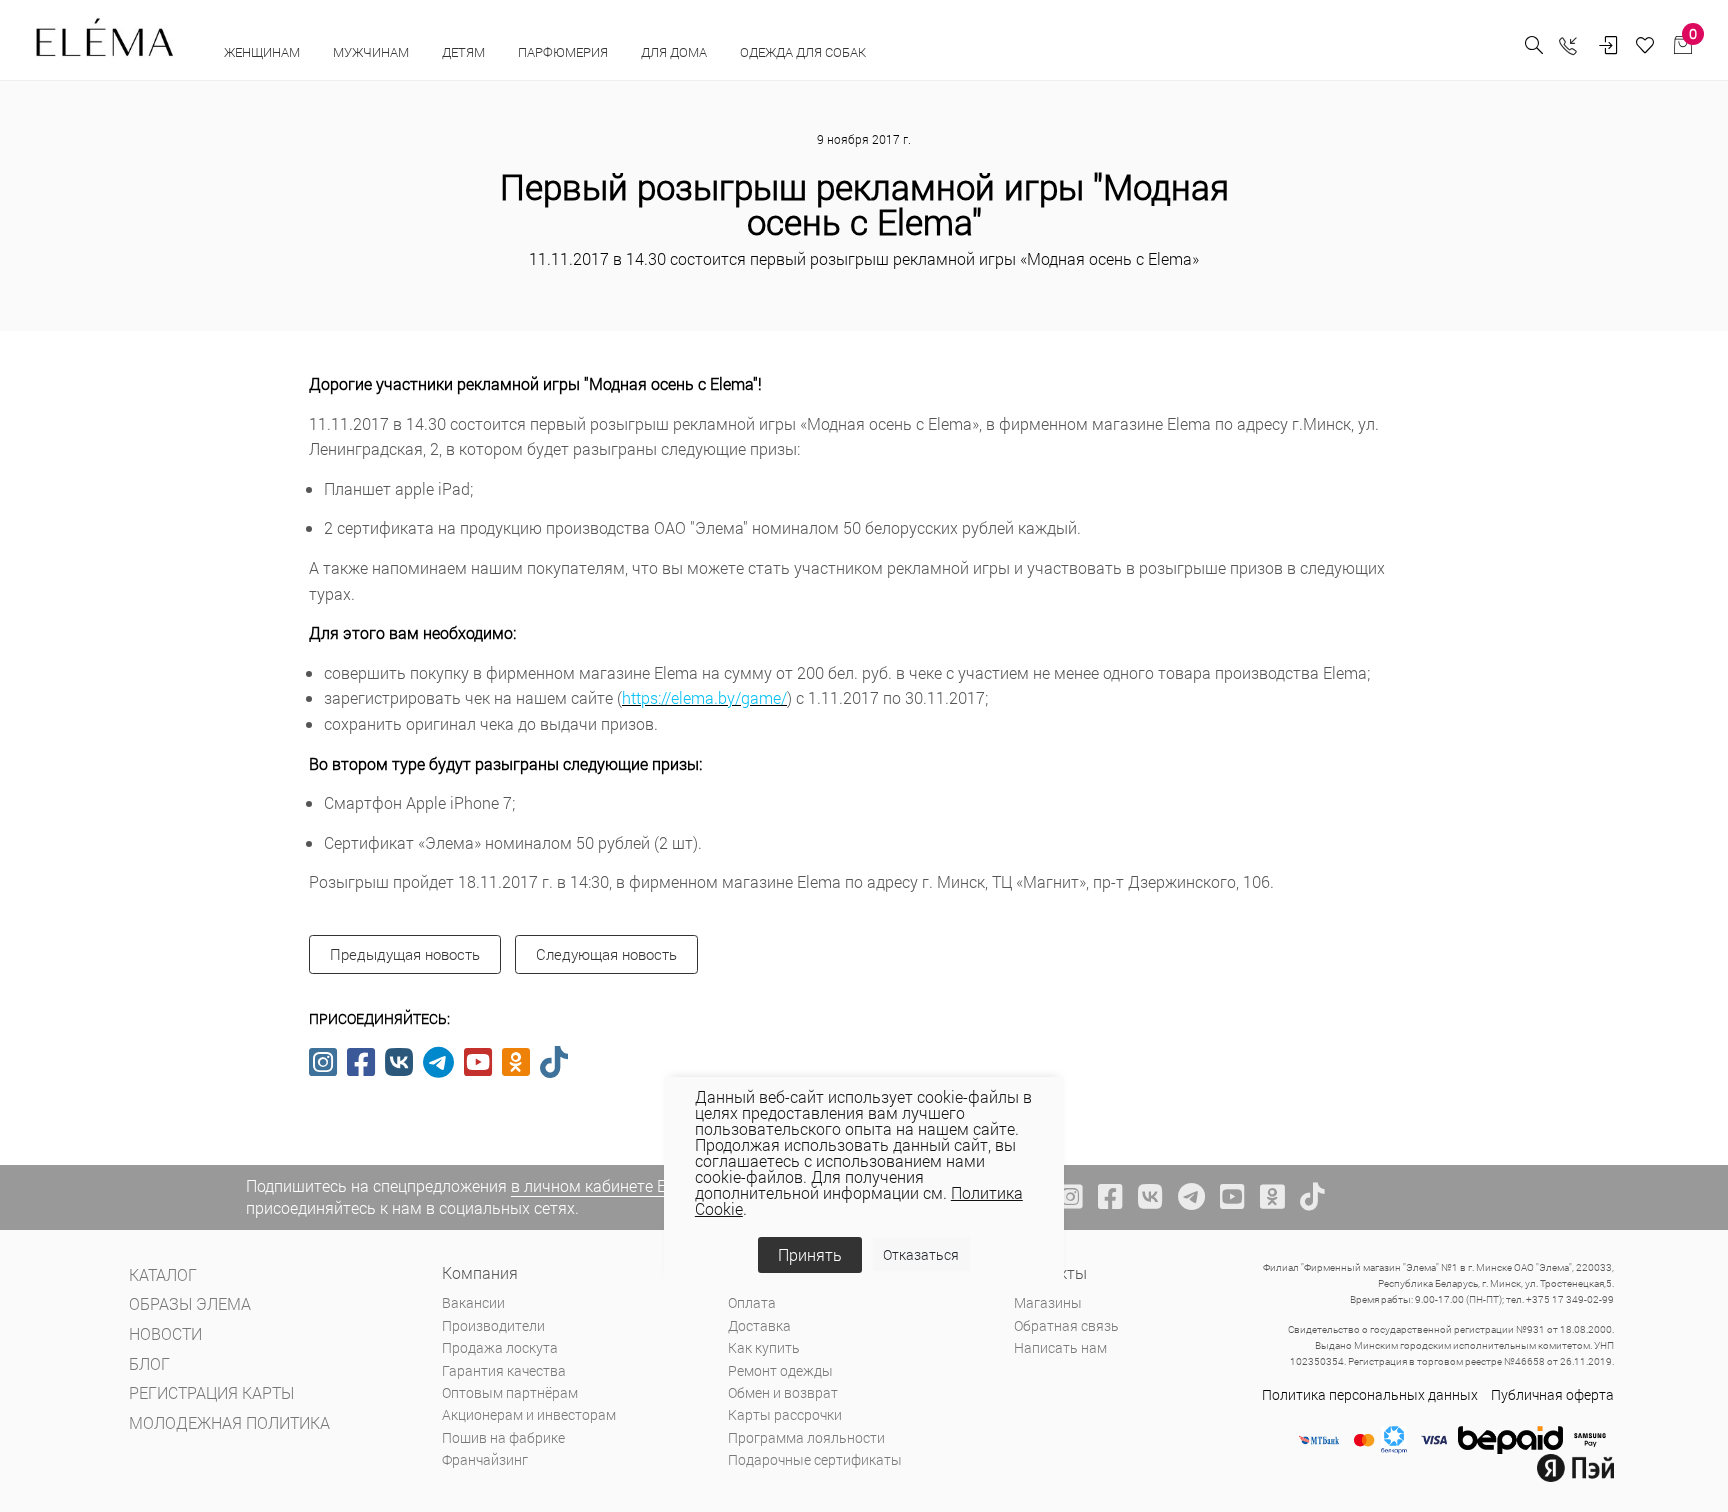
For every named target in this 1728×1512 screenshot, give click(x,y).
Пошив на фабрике (503, 1437)
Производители (493, 1325)
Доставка (759, 1325)
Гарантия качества (504, 1370)
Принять (810, 1254)
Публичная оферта (1552, 1394)
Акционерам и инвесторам (529, 1414)
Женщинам (263, 52)
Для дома (675, 52)
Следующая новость (606, 954)
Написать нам (1060, 1347)
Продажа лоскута (500, 1347)
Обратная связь (1066, 1325)
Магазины (1048, 1302)
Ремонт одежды (780, 1370)
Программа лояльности (806, 1437)
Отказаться (921, 1254)
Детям (465, 52)
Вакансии (473, 1302)
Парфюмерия (564, 52)
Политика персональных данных (1370, 1394)
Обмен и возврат (783, 1392)
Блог (149, 1363)
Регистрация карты (211, 1392)
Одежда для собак (803, 52)
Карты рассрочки (785, 1414)
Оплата (752, 1302)
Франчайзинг (485, 1459)
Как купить (764, 1347)
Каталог (163, 1274)
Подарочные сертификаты (815, 1459)
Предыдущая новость (405, 954)
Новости (165, 1333)
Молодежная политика (229, 1422)
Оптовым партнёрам (510, 1392)
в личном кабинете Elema (606, 1185)
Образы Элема (190, 1303)
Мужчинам (372, 52)
